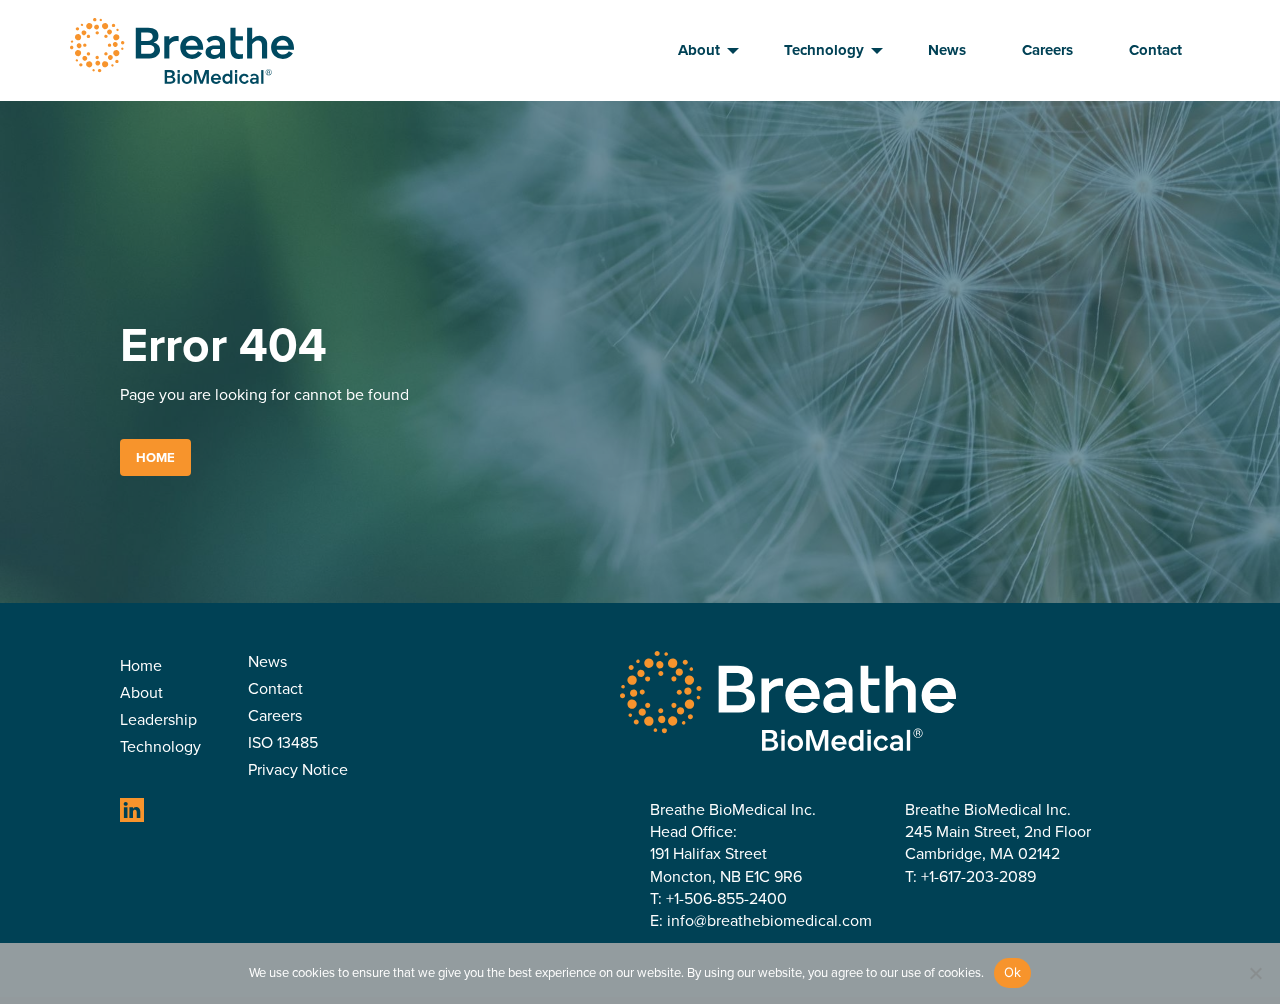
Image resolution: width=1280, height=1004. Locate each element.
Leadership (158, 721)
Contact (275, 690)
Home (155, 457)
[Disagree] (1255, 973)
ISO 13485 (283, 744)
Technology (160, 748)
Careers (275, 717)
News (267, 663)
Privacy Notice (298, 771)
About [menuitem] (699, 50)
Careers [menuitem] (1047, 50)
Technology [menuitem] (824, 50)
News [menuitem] (947, 50)
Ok (1013, 972)
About (141, 694)
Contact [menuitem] (1155, 50)
